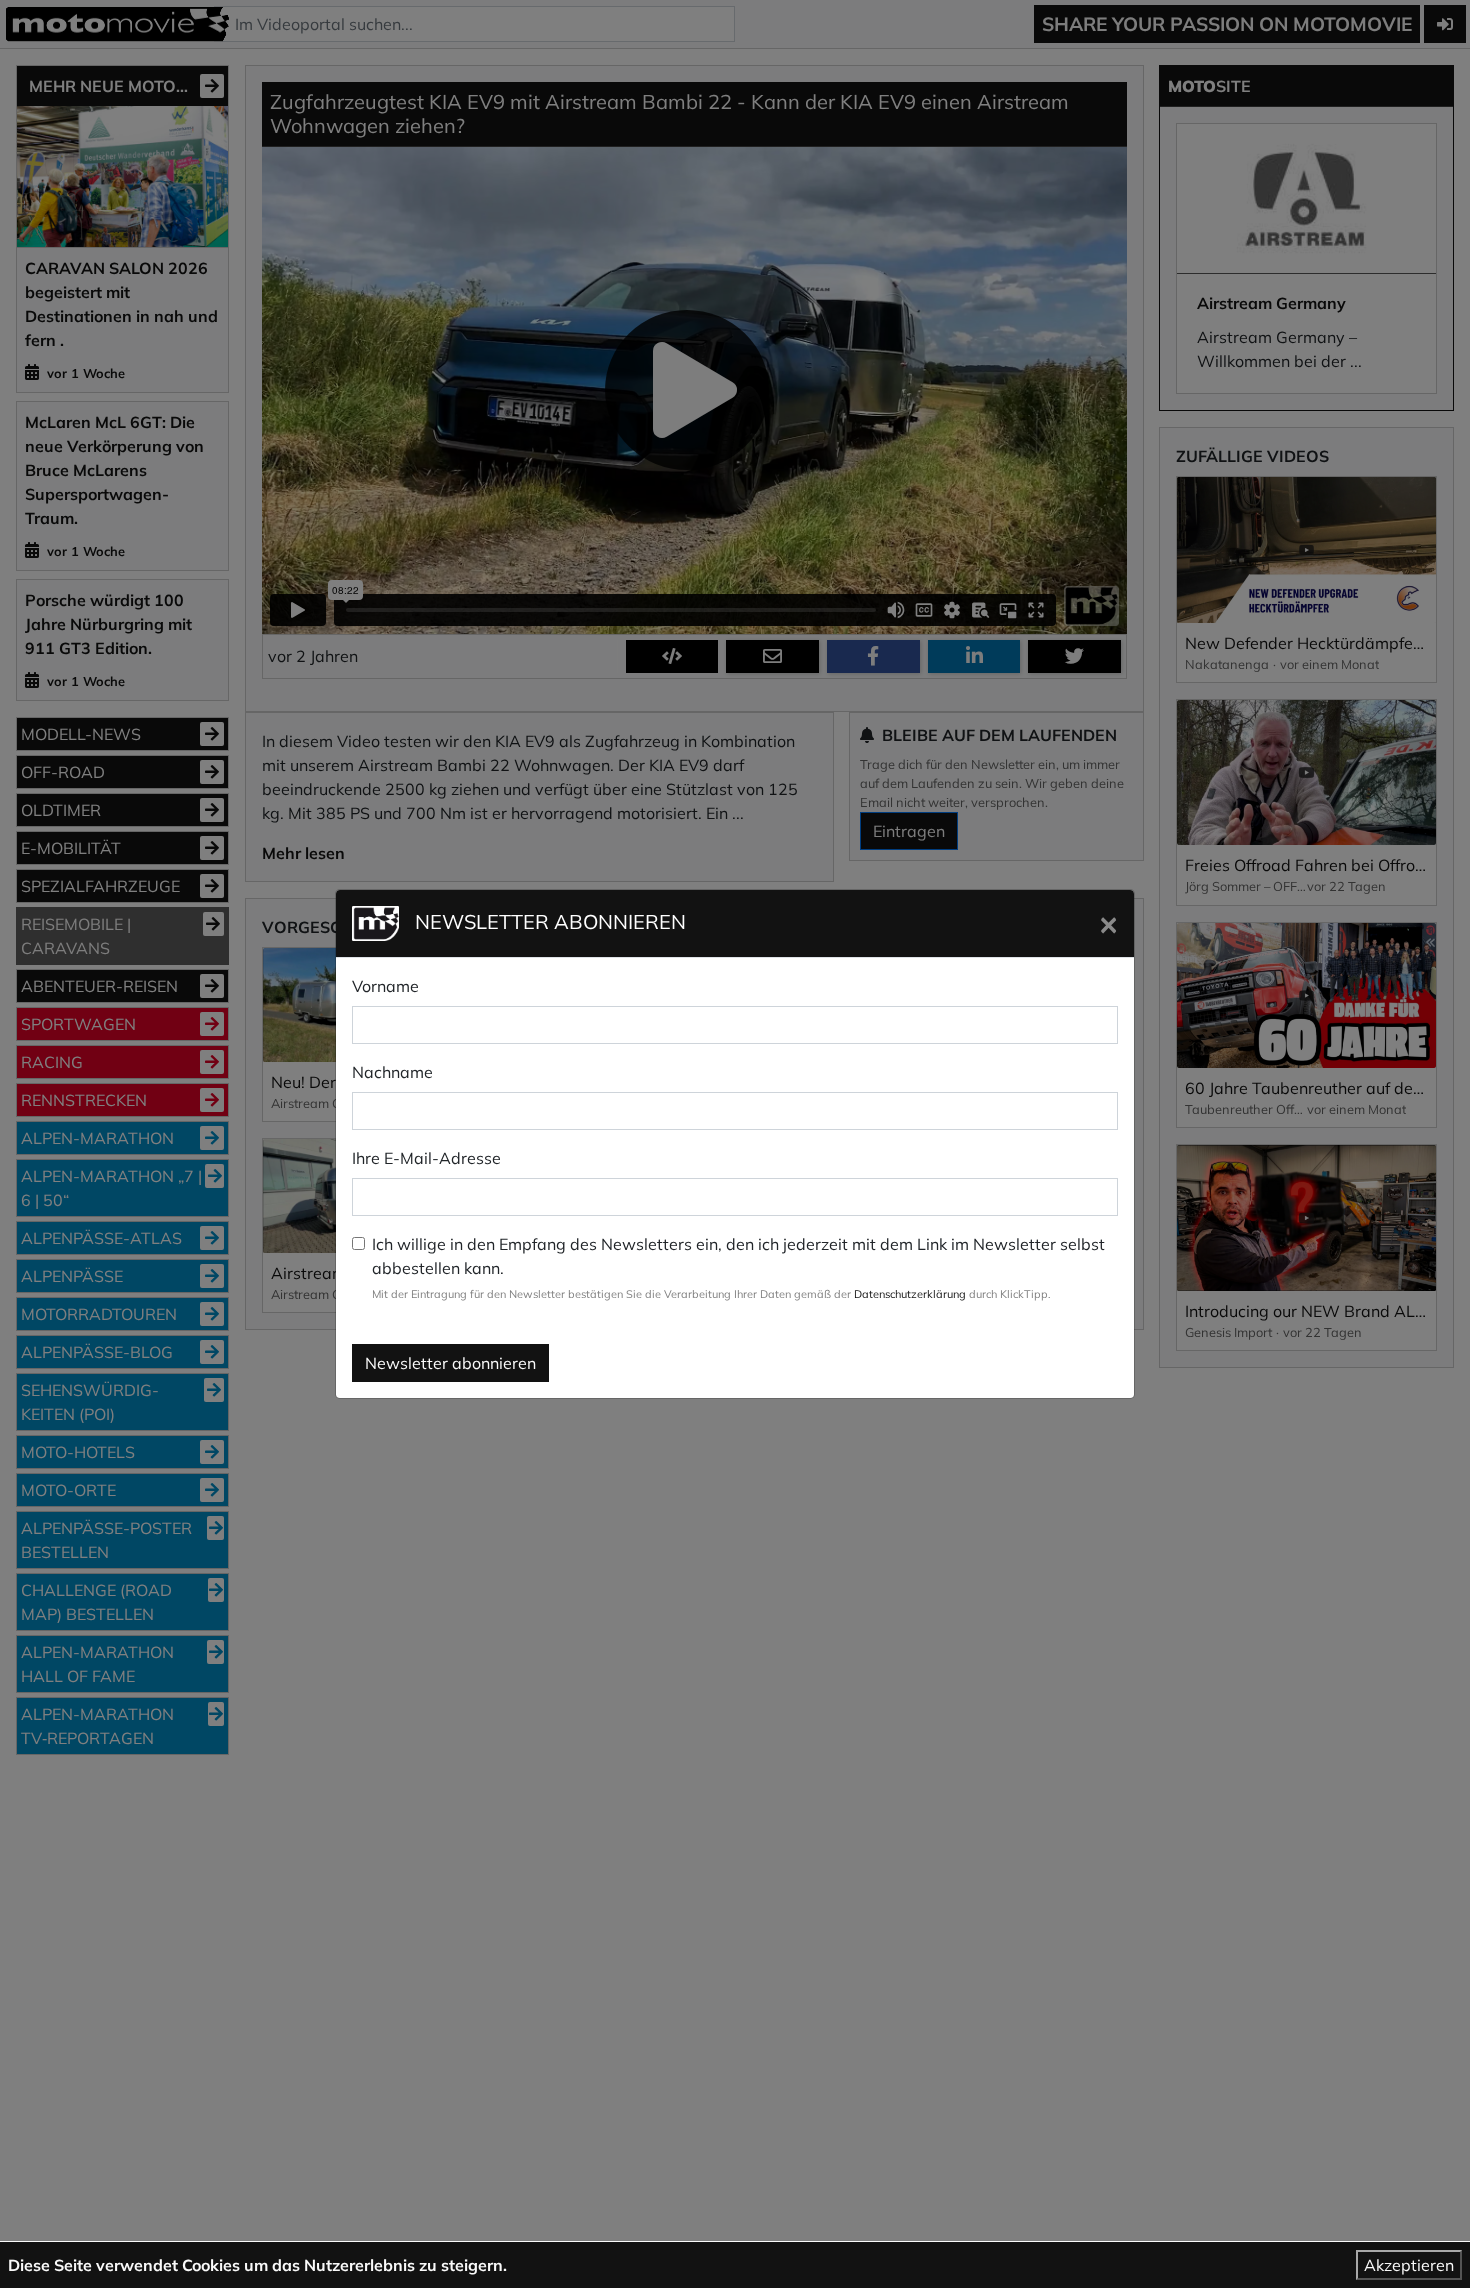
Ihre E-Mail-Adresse (426, 1158)
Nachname (392, 1072)
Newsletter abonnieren (450, 1363)
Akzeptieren (1409, 2265)
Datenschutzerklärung (910, 1294)
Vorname (385, 986)
